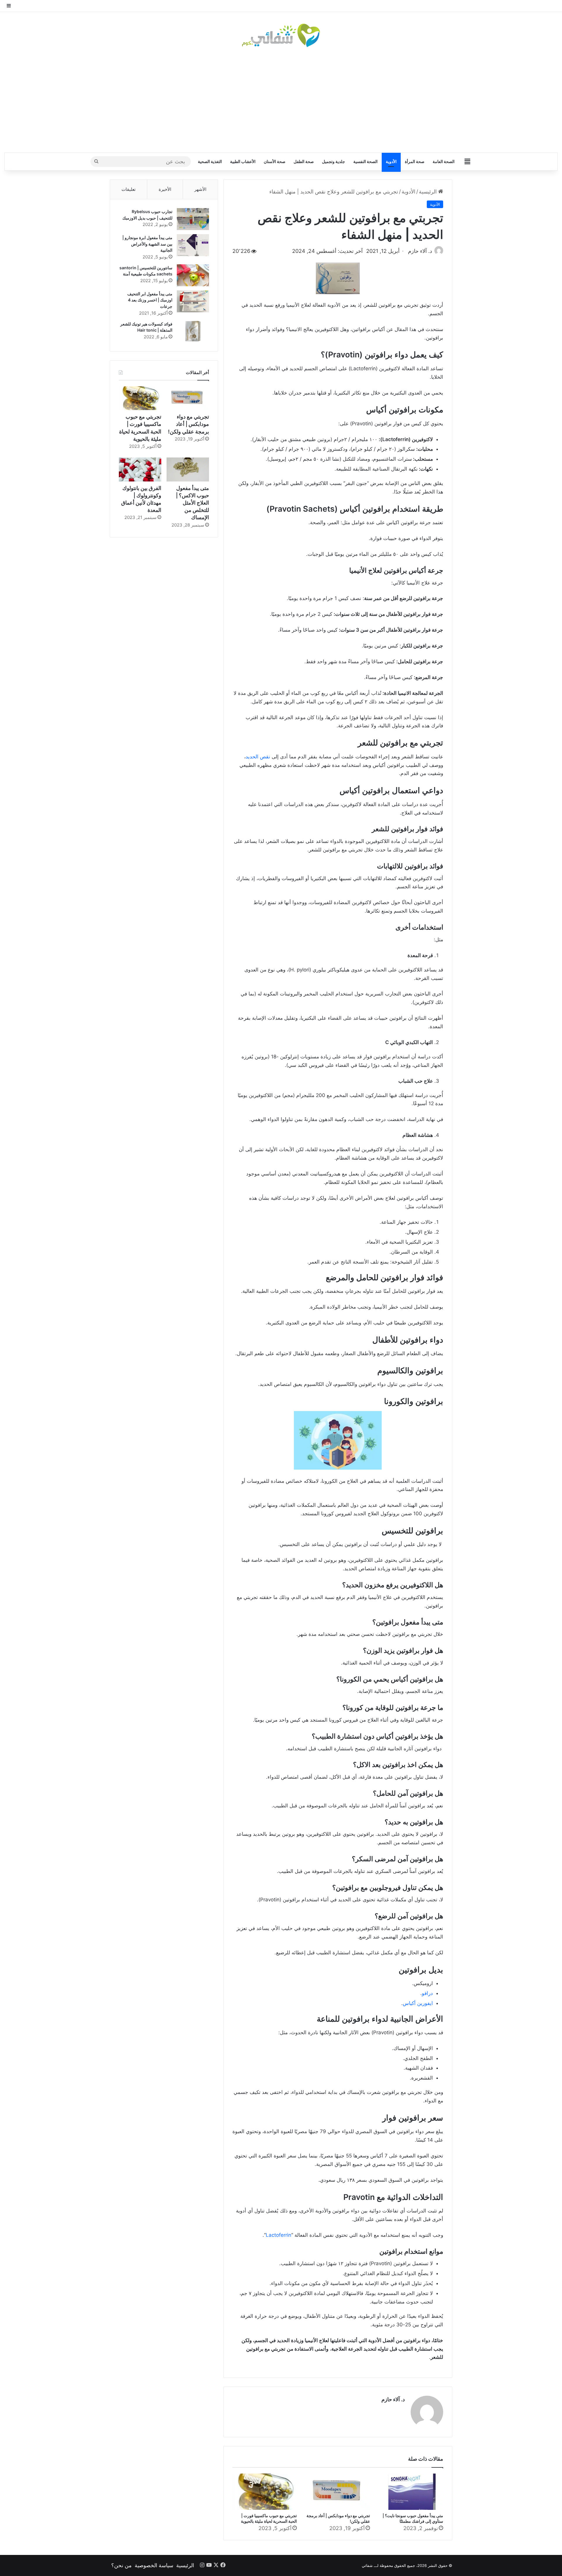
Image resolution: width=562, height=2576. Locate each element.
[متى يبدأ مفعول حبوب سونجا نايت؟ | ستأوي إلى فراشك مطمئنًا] (411, 2492)
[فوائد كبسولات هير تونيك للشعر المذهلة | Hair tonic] (193, 331)
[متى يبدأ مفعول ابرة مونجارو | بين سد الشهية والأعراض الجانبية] (193, 245)
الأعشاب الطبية (243, 161)
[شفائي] (281, 35)
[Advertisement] (281, 100)
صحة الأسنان (275, 161)
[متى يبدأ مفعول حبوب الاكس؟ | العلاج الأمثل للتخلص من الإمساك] (188, 469)
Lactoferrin (279, 2235)
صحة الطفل (304, 161)
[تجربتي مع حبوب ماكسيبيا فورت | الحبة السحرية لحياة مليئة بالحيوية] (265, 2492)
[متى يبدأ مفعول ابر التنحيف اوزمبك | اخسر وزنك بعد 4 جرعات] (193, 301)
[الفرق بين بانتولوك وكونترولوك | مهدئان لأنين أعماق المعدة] (140, 469)
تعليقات (128, 189)
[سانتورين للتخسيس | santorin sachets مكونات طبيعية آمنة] (193, 275)
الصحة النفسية (365, 161)
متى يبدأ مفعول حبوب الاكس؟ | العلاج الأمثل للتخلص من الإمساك (192, 503)
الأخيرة (165, 189)
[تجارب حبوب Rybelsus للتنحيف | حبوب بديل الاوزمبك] (193, 219)
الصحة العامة (444, 161)
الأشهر (200, 189)
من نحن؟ (121, 2565)
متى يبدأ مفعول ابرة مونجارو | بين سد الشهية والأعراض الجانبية (147, 244)
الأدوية (391, 161)
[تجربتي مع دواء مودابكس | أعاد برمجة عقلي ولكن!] (338, 2492)
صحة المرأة (415, 161)
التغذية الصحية (210, 161)
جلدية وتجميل (334, 161)
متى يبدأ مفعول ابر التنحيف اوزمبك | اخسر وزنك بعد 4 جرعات (150, 300)
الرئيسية (429, 192)
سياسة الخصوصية (154, 2565)
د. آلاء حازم (393, 2399)
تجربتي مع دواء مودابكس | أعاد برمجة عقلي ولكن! (189, 424)
